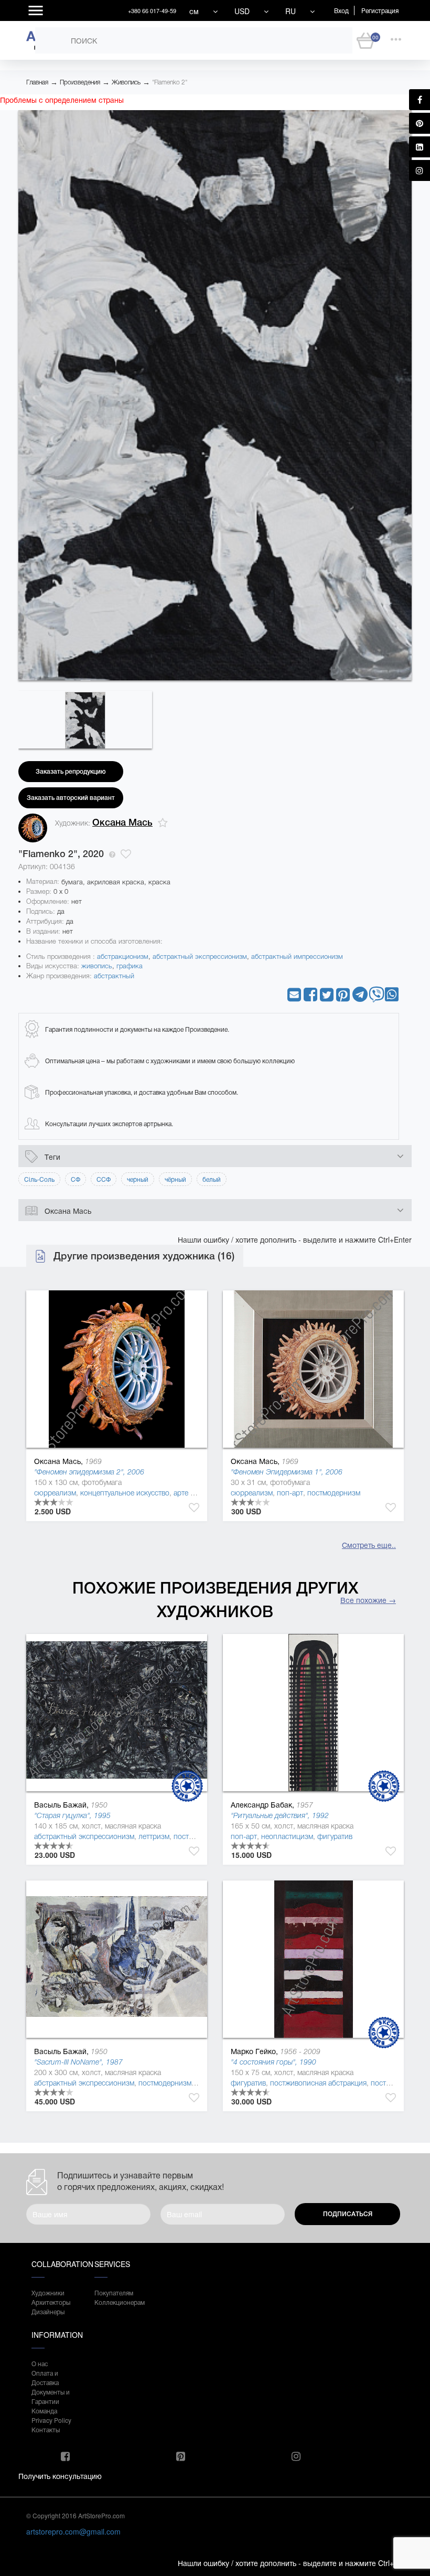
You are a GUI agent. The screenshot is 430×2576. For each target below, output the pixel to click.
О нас (40, 2363)
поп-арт (290, 1493)
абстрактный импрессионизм (297, 956)
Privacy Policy (51, 2420)
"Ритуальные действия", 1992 (280, 1815)
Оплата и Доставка (45, 2377)
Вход (341, 10)
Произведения (80, 82)
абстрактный (114, 976)
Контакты (46, 2429)
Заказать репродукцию (71, 772)
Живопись (126, 82)
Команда (44, 2411)
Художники (48, 2292)
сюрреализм (55, 1493)
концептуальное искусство (125, 1493)
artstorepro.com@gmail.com (73, 2531)
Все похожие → (368, 1600)
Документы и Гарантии (51, 2396)
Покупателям (114, 2292)
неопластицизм (287, 1836)
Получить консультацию (60, 2476)
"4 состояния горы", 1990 (273, 2062)
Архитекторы (51, 2302)
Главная (37, 82)
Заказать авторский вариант (71, 798)
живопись (97, 966)
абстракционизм (123, 956)
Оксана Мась (122, 822)
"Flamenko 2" (170, 82)
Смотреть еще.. (369, 1545)
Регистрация (380, 10)
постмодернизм (334, 1493)
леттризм (154, 1836)
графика (130, 966)
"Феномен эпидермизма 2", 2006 (89, 1472)
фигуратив (335, 1836)
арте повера (194, 1493)
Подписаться (348, 2214)
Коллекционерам (115, 2302)
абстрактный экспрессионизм (200, 956)
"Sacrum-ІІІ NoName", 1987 (78, 2062)
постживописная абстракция (318, 2083)
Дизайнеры (48, 2311)
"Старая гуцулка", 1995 (72, 1815)
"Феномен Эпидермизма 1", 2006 (287, 1472)
